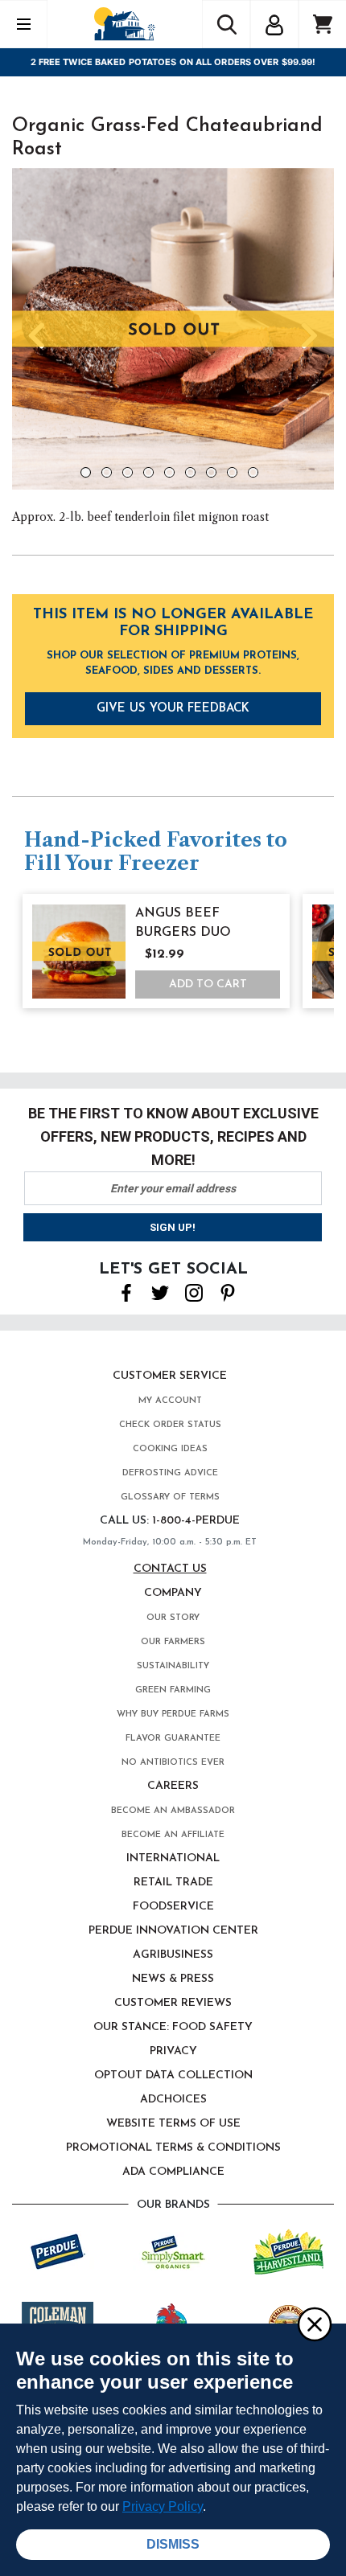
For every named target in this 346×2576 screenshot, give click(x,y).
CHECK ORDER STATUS (170, 1425)
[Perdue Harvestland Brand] (288, 2250)
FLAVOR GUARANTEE (173, 1739)
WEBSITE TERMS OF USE (173, 2124)
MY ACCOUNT (170, 1401)
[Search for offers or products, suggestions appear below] (226, 24)
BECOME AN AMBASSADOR (173, 1811)
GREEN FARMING (173, 1690)
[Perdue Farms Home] (124, 24)
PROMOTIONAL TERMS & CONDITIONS (173, 2148)
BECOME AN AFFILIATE (173, 1835)
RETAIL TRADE (173, 1883)
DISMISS (173, 2544)
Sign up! (173, 1227)
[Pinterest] (228, 1291)
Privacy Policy (163, 2506)
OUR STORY (173, 1618)
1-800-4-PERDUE (196, 1521)
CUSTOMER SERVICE (170, 1376)
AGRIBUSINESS (173, 1955)
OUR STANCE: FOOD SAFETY (173, 2027)
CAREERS (173, 1786)
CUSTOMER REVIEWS (173, 2003)
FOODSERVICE (173, 1907)
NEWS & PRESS (173, 1979)
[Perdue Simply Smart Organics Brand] (173, 2250)
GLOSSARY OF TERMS (170, 1497)
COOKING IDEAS (170, 1449)
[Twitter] (160, 1291)
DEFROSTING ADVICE (170, 1473)
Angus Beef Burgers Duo (183, 923)
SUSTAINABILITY (173, 1666)
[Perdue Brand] (58, 2250)
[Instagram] (194, 1291)
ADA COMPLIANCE (173, 2172)
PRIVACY (173, 2051)
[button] (274, 23)
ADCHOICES (173, 2100)
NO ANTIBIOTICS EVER (173, 1763)
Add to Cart (208, 984)
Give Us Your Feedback (173, 709)
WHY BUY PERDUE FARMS (173, 1715)
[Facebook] (126, 1291)
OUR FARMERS (173, 1642)
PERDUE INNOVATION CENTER (173, 1931)
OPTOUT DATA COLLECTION (173, 2076)
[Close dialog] (314, 2324)
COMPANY (173, 1593)
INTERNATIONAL (173, 1858)
